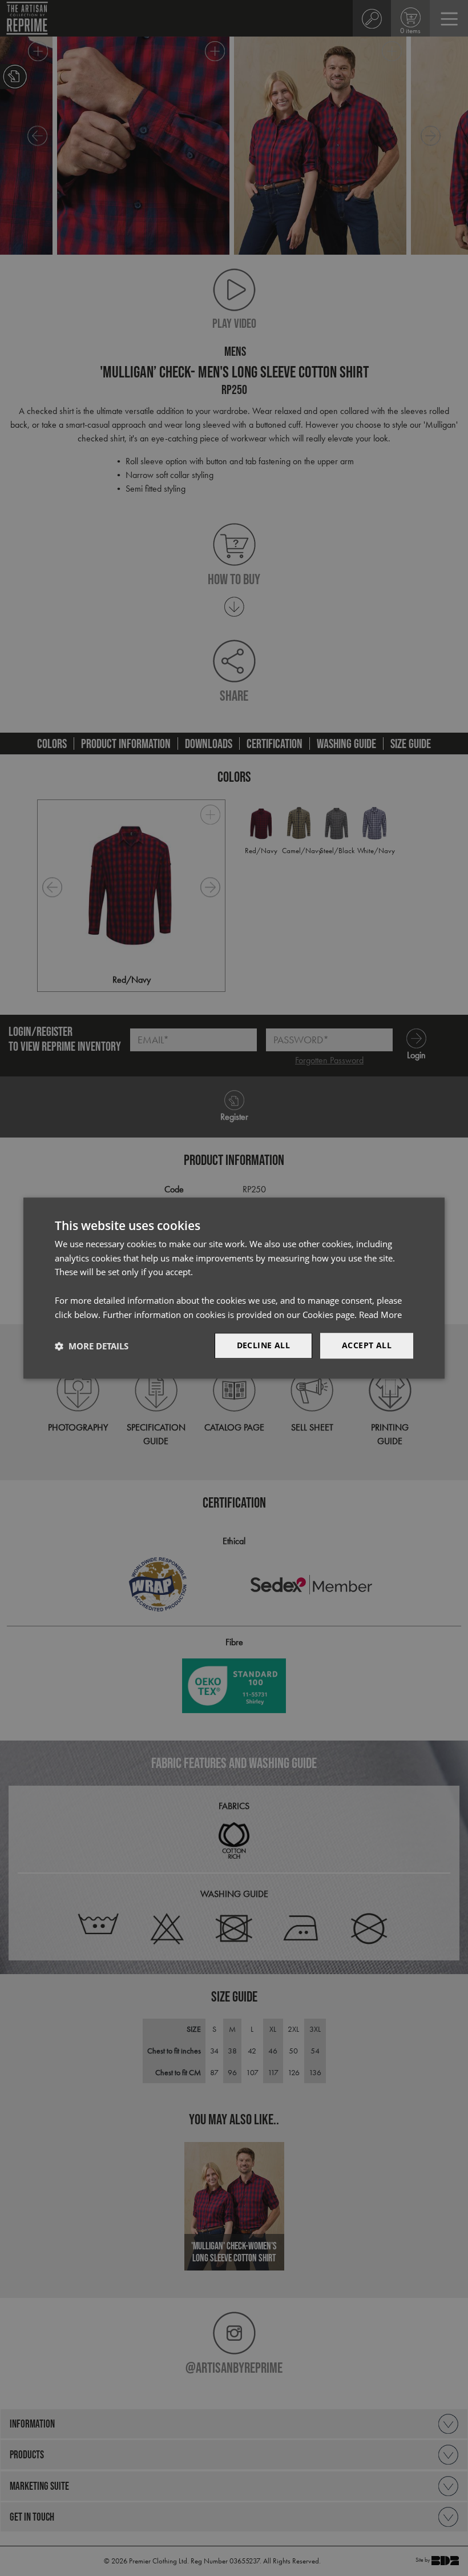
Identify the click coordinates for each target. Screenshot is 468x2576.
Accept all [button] (367, 1346)
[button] (92, 1346)
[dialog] (234, 1288)
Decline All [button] (263, 1346)
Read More (380, 1315)
